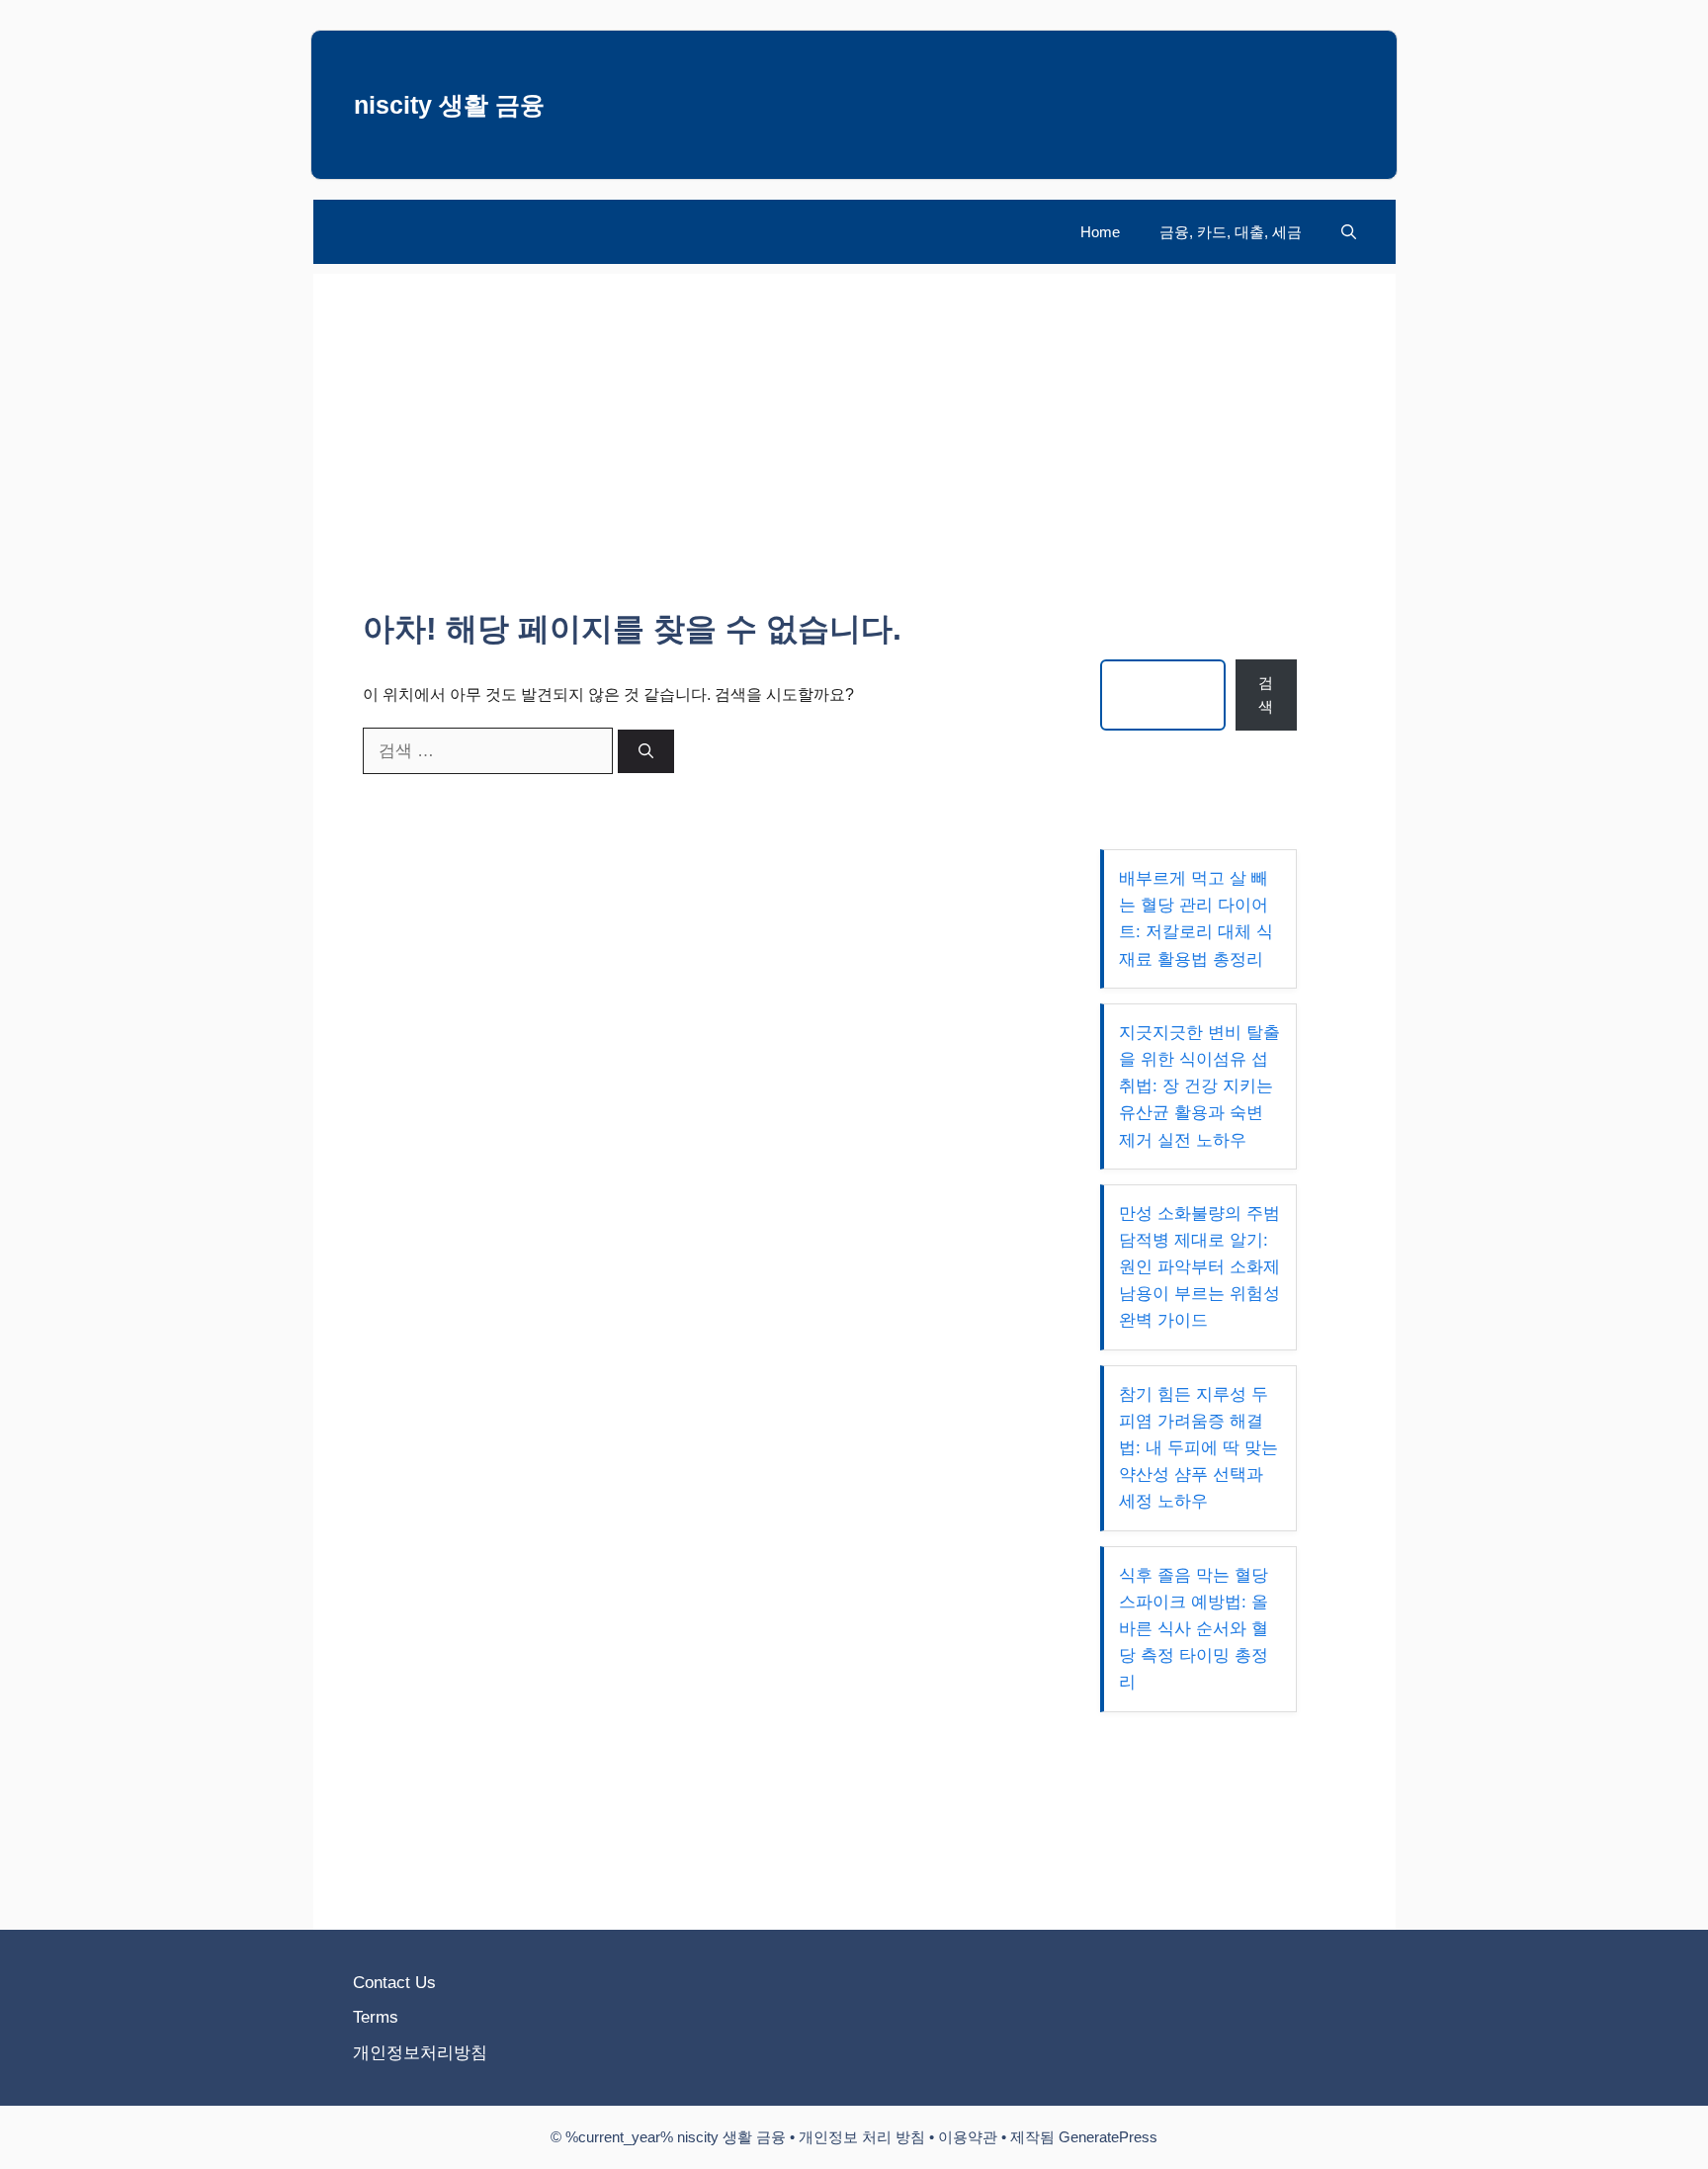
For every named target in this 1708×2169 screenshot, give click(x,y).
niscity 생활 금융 (449, 105)
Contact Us (394, 1983)
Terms (376, 2017)
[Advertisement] (854, 412)
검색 (1266, 694)
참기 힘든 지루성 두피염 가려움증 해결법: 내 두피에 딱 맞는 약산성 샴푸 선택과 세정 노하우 (1198, 1448)
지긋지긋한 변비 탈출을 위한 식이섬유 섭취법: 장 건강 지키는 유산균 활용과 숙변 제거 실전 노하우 (1199, 1086)
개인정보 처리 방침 (862, 2137)
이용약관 (968, 2137)
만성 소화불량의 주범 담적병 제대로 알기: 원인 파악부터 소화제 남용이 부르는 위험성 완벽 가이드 (1199, 1267)
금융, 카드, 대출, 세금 (1231, 232)
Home (1100, 232)
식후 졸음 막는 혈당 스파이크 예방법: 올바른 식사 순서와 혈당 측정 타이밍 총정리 (1194, 1629)
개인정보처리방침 (420, 2053)
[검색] (646, 752)
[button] (1349, 232)
